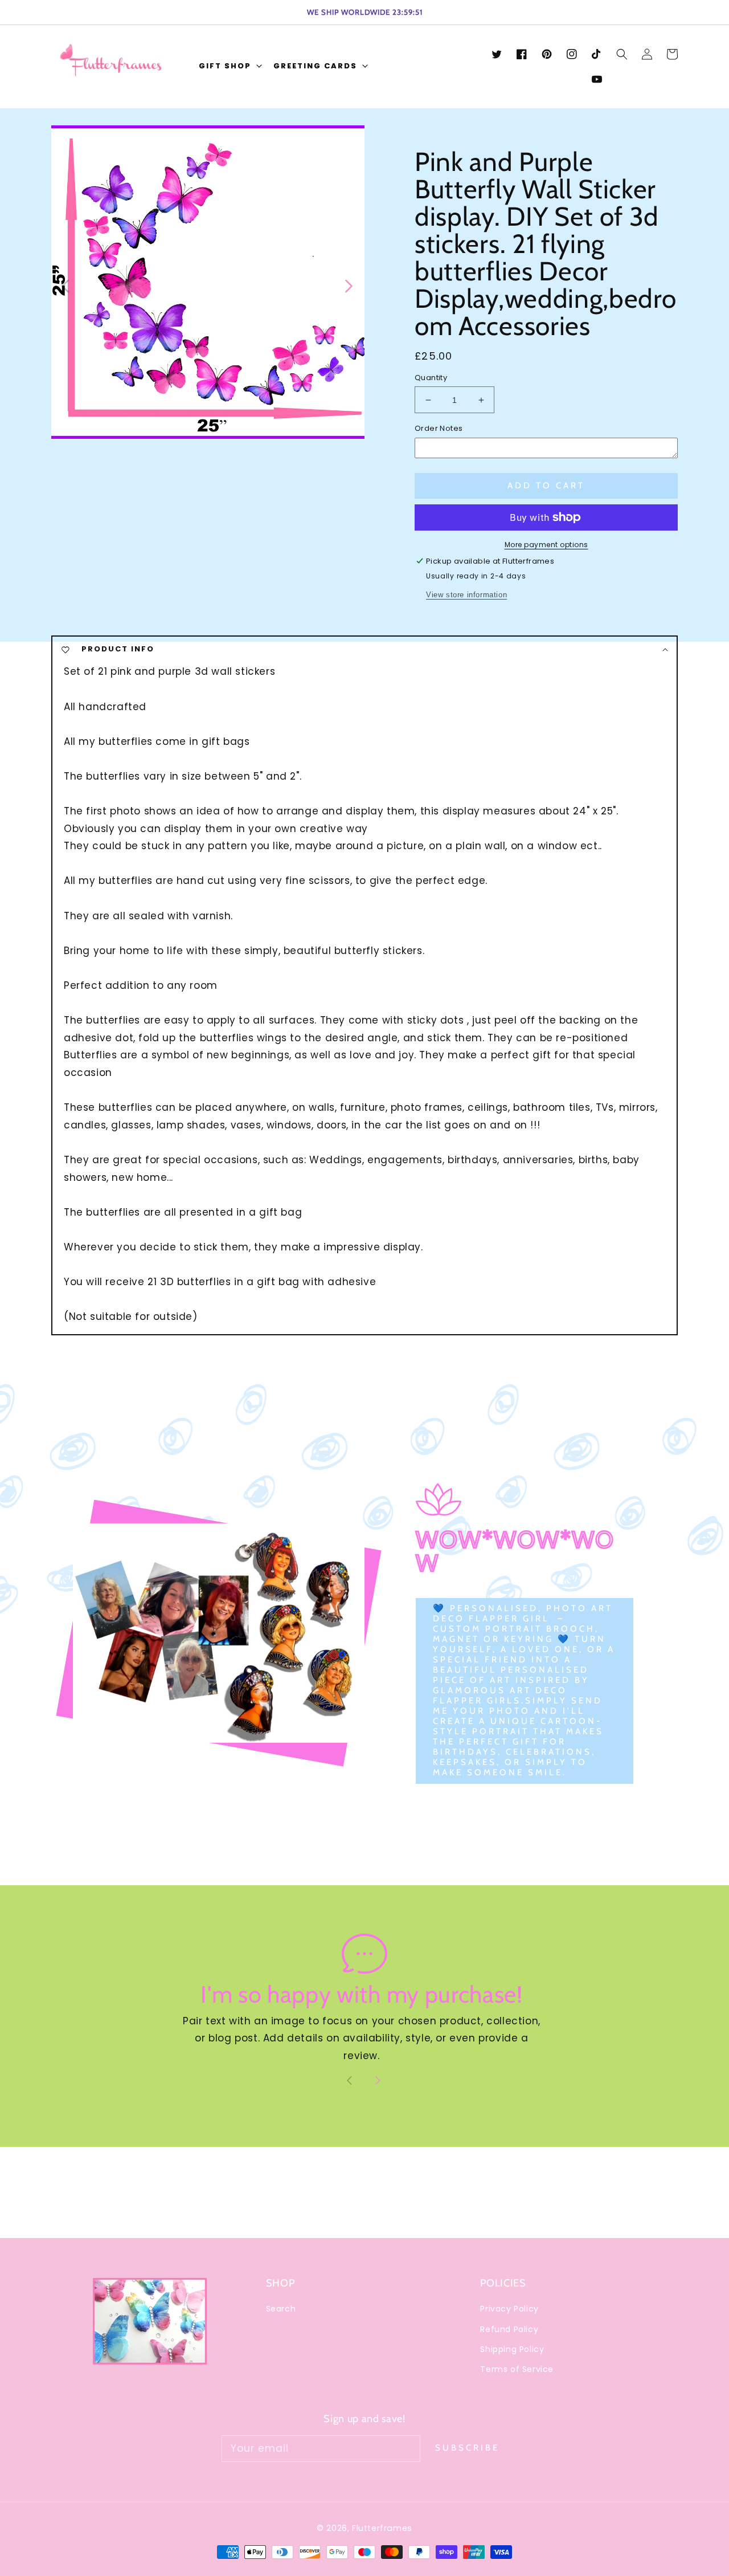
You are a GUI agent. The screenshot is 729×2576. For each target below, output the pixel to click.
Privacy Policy (509, 2309)
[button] (229, 67)
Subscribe (467, 2448)
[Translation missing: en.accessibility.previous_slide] (66, 285)
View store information (466, 595)
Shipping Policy (512, 2349)
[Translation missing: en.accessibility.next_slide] (348, 285)
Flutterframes (382, 2528)
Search (281, 2309)
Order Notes (439, 428)
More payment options (546, 545)
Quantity (431, 378)
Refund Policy (509, 2329)
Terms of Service (517, 2369)
